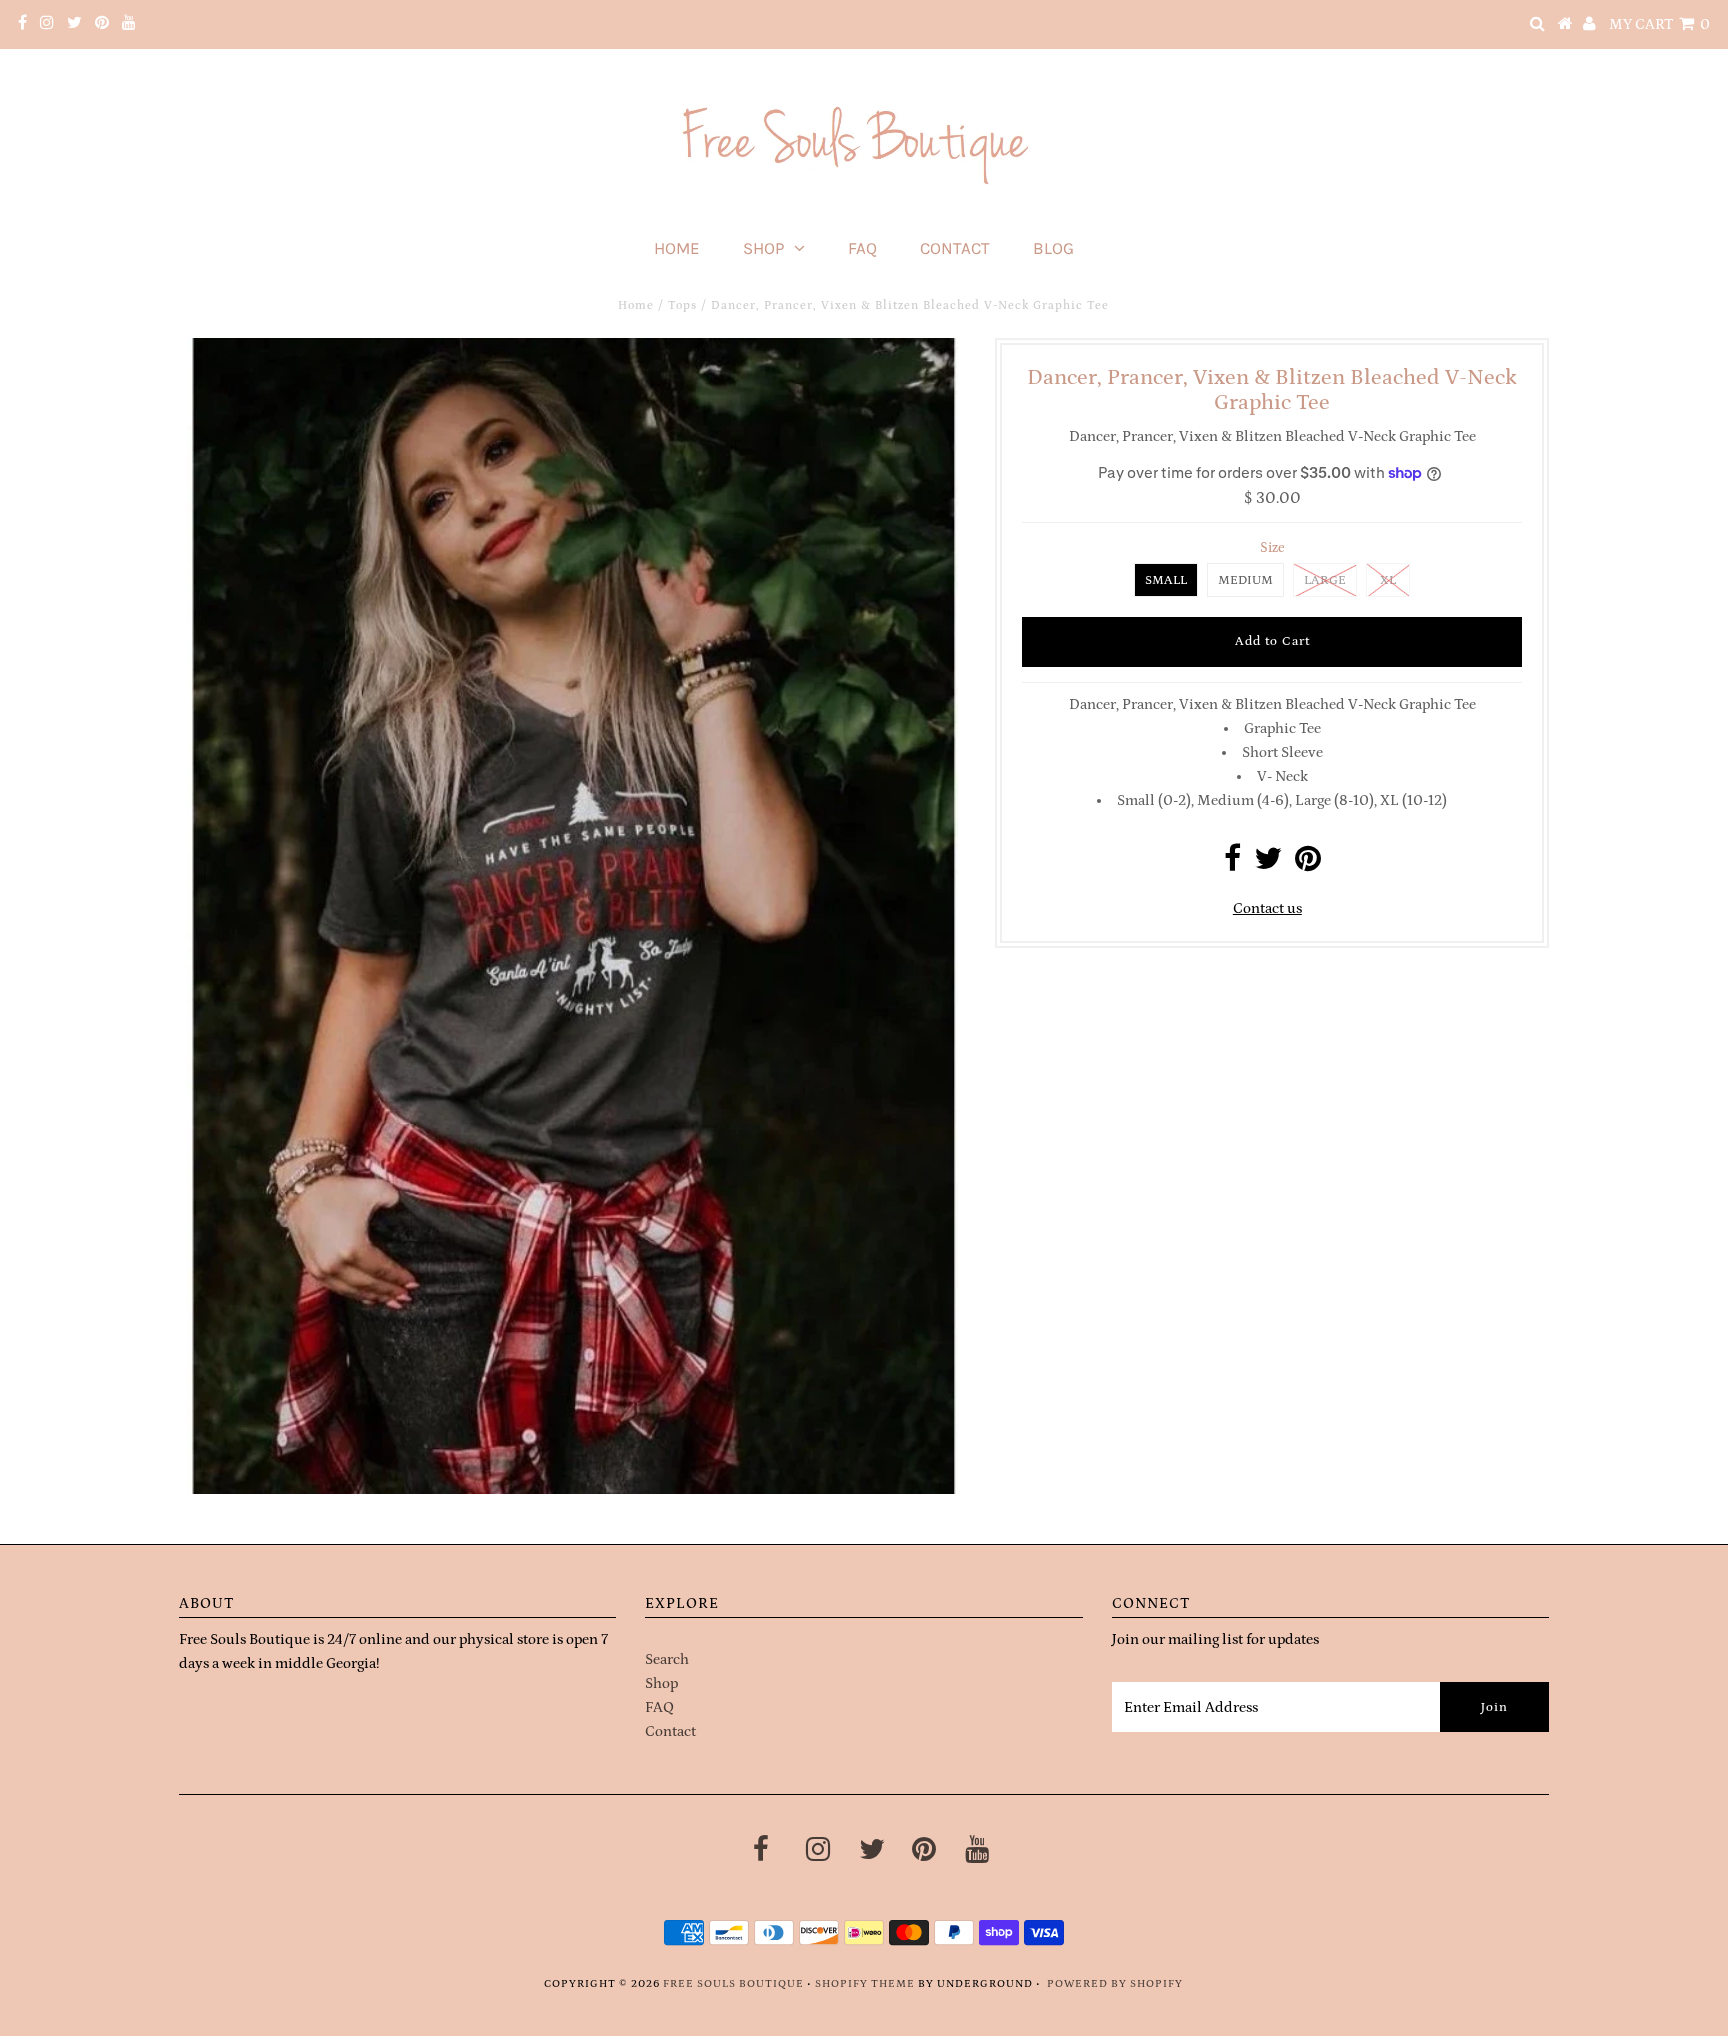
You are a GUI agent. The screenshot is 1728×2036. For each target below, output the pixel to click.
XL (1388, 580)
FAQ (862, 248)
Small (1166, 580)
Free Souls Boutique (733, 1984)
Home (677, 248)
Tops (682, 305)
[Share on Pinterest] (1308, 864)
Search (667, 1659)
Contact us (1267, 908)
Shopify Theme (865, 1984)
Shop (763, 248)
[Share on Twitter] (1268, 864)
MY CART (1659, 24)
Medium (1245, 580)
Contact (955, 248)
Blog (1053, 248)
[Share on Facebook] (1232, 864)
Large (1325, 580)
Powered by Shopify (1115, 1984)
